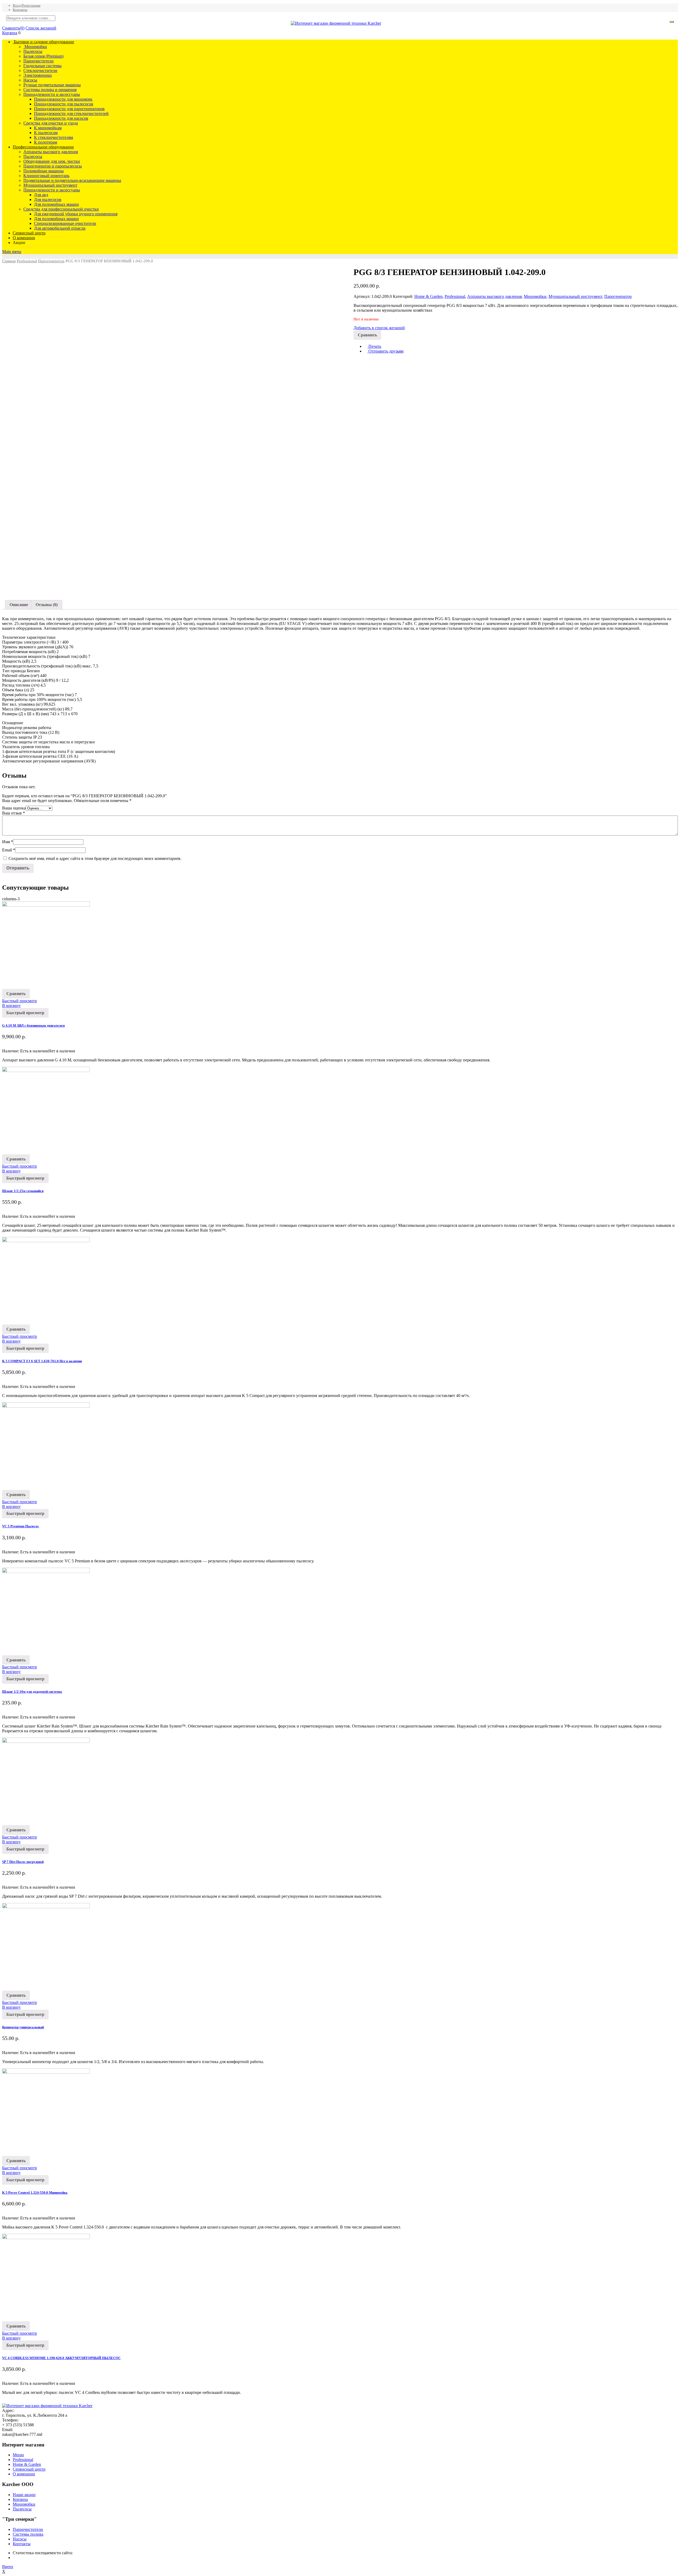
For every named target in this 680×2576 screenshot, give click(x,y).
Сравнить (13, 28)
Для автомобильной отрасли (60, 228)
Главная (9, 261)
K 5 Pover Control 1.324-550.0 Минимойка (35, 2193)
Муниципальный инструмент (50, 185)
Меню (18, 2455)
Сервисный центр (29, 233)
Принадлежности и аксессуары (52, 94)
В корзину (11, 1006)
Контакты (20, 10)
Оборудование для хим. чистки (52, 161)
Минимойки (35, 47)
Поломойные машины (44, 171)
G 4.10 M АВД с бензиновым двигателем (33, 1025)
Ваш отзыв (14, 813)
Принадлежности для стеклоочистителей (71, 113)
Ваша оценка (14, 808)
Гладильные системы (42, 66)
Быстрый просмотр (20, 1001)
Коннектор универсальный (23, 2027)
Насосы (30, 80)
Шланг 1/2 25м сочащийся (23, 1191)
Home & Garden (428, 296)
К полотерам (46, 142)
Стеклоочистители (40, 70)
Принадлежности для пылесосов (64, 104)
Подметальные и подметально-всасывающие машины (72, 180)
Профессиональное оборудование (43, 147)
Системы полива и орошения (50, 90)
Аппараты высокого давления (51, 152)
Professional (27, 261)
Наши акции (24, 2495)
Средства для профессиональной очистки (61, 209)
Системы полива (28, 2534)
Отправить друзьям (385, 351)
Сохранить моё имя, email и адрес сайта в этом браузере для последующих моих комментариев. (95, 858)
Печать (374, 346)
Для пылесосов (48, 200)
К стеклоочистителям (54, 137)
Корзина (10, 33)
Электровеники (38, 75)
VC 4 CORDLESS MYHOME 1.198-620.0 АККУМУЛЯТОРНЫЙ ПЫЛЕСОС (61, 2358)
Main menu (12, 252)
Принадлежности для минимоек (63, 99)
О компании (24, 238)
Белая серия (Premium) (43, 56)
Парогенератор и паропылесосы (53, 166)
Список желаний (41, 28)
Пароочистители (39, 61)
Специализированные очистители (65, 223)
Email (9, 850)
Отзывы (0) (47, 605)
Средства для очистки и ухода (51, 123)
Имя (8, 842)
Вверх (8, 2567)
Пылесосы (33, 51)
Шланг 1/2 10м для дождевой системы (32, 1692)
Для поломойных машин (56, 204)
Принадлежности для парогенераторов (69, 109)
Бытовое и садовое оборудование (43, 42)
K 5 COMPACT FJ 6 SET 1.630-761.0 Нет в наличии (42, 1361)
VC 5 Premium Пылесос (21, 1526)
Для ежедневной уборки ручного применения (76, 214)
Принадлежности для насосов (61, 118)
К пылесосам (46, 133)
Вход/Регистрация (27, 5)
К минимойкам (48, 128)
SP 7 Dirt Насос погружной (23, 1862)
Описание (19, 605)
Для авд (41, 195)
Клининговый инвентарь (46, 176)
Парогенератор (51, 261)
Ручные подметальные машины (52, 85)
